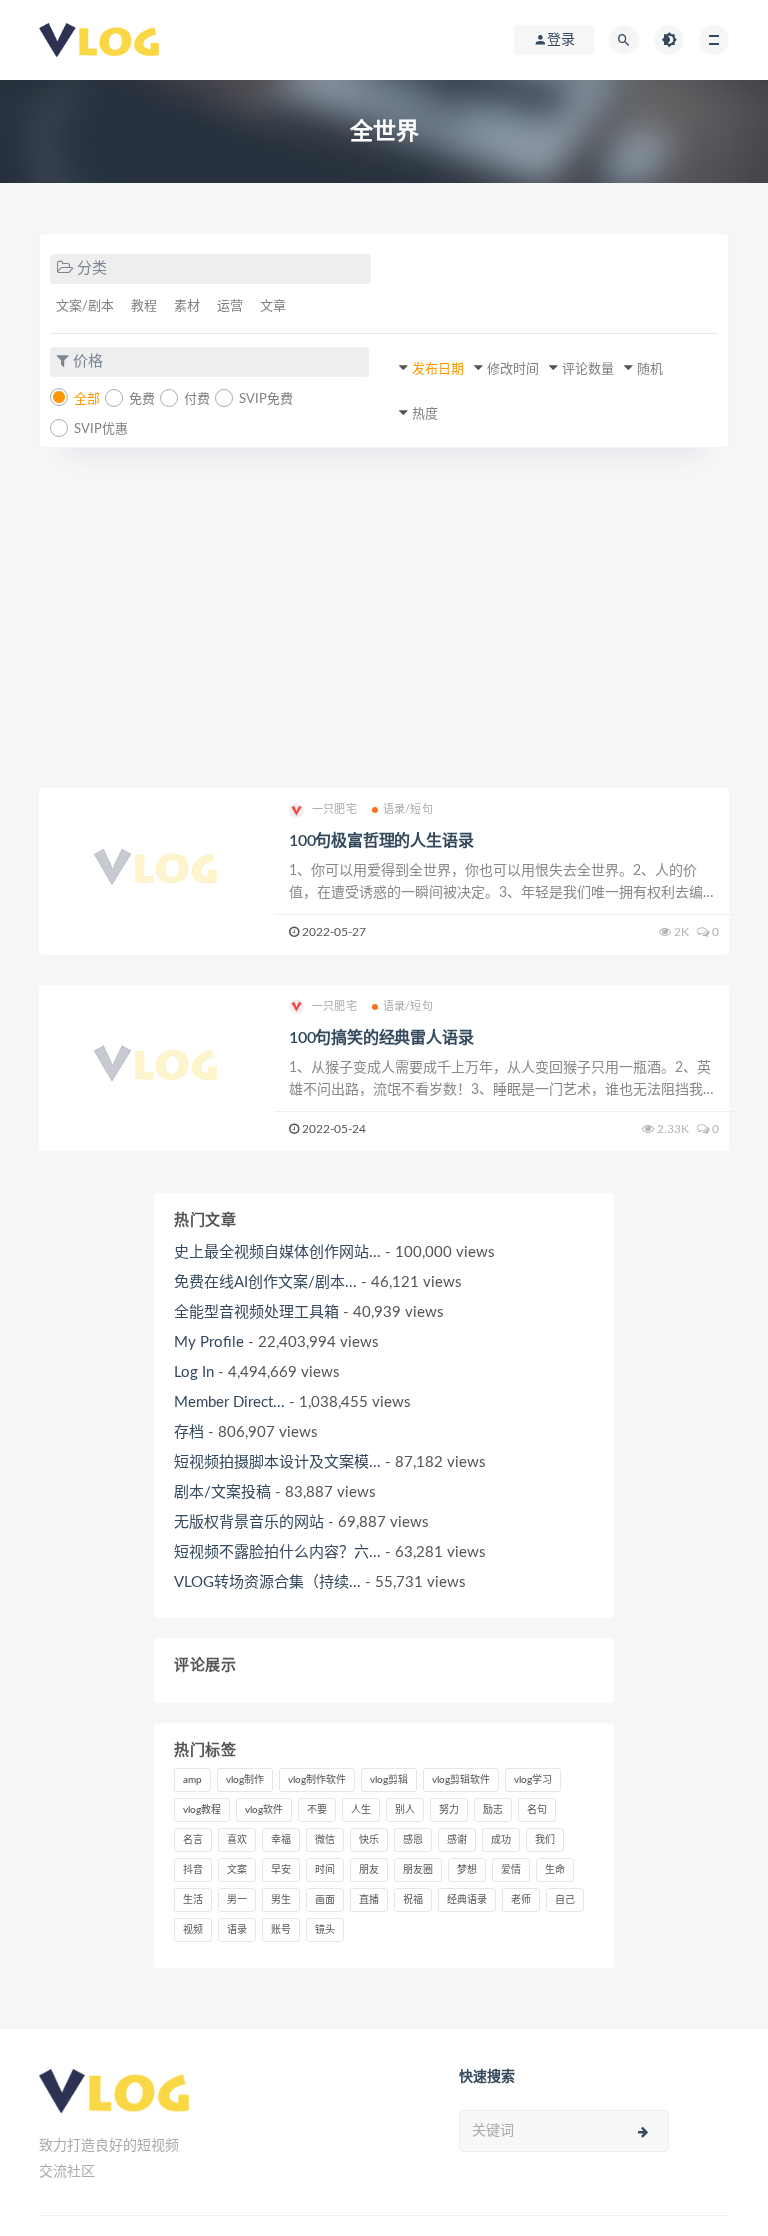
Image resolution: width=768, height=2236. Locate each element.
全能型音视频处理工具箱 (256, 1312)
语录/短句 (408, 809)
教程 (144, 306)
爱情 (511, 1870)
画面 (325, 1900)
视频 (193, 1930)
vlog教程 (202, 1810)
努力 (449, 1810)
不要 (317, 1810)
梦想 (467, 1870)
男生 (281, 1900)
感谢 (457, 1840)
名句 (537, 1810)
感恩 (413, 1840)
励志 (493, 1810)
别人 (405, 1810)
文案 (237, 1870)
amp (192, 1780)
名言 (193, 1840)
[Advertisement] (384, 618)
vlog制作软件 (317, 1780)
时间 (325, 1870)
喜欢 (237, 1840)
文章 (273, 306)
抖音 (193, 1870)
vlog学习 (533, 1780)
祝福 (413, 1900)
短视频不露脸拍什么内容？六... (277, 1552)
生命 (555, 1870)
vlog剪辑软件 (461, 1780)
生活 (193, 1900)
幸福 (281, 1840)
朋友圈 (418, 1870)
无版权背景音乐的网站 (249, 1522)
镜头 (325, 1930)
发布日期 (438, 369)
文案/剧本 (85, 306)
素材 (187, 306)
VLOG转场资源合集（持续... (267, 1582)
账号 (281, 1930)
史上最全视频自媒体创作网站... (277, 1252)
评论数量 (588, 369)
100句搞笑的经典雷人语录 (381, 1038)
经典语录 (467, 1900)
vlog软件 (264, 1810)
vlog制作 (245, 1780)
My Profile (209, 1342)
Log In (194, 1372)
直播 (369, 1900)
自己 (565, 1900)
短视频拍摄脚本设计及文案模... (277, 1462)
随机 (650, 369)
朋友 (369, 1870)
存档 (189, 1432)
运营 (230, 306)
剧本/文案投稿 (222, 1492)
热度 (425, 414)
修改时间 (513, 369)
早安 (281, 1870)
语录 (237, 1930)
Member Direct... (229, 1402)
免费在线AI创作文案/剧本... (265, 1282)
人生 (361, 1810)
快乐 (369, 1840)
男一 (237, 1900)
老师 (521, 1900)
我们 (545, 1840)
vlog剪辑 (389, 1780)
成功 (501, 1840)
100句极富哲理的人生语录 (381, 841)
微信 (325, 1840)
